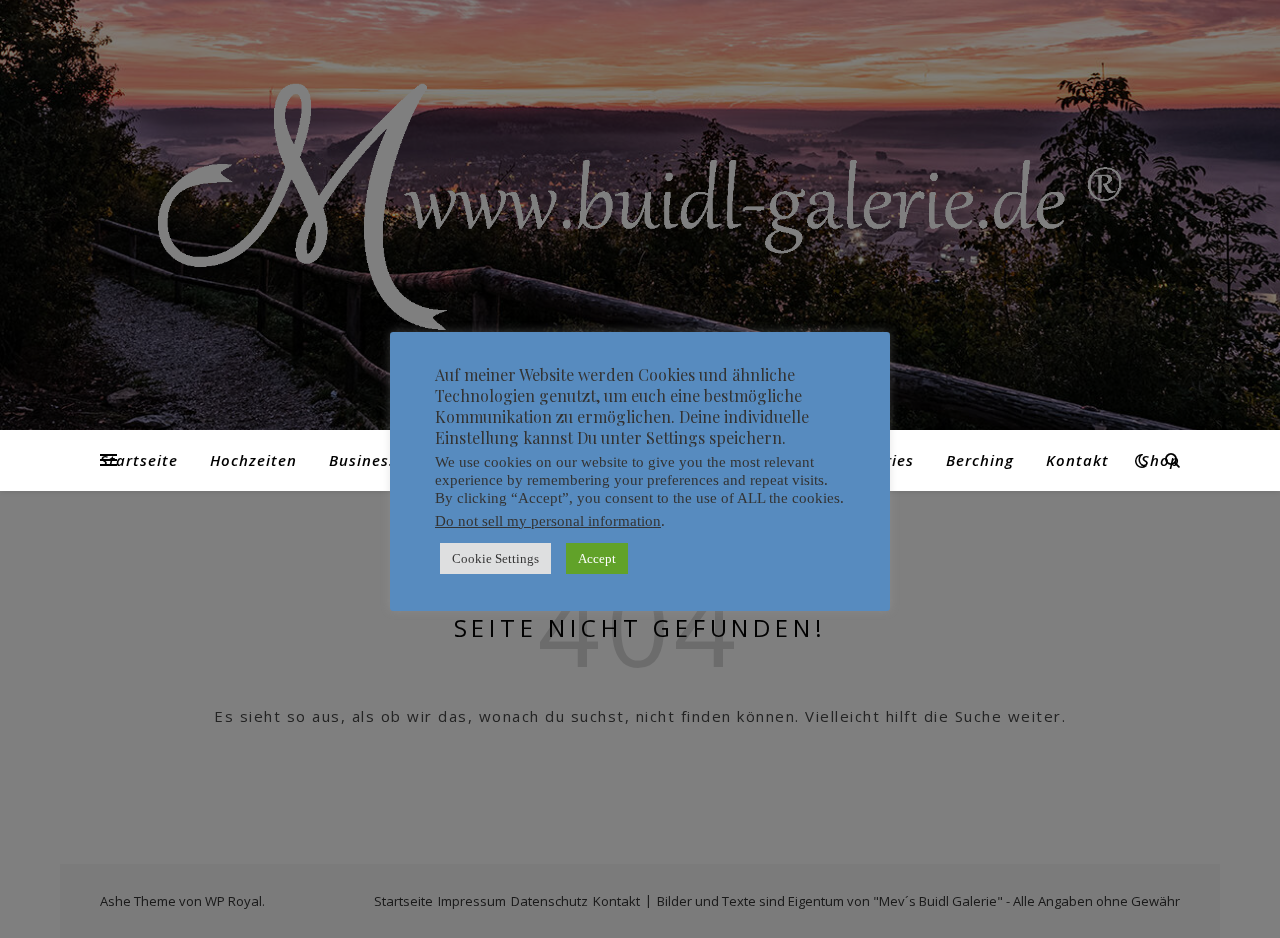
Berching (980, 460)
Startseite (139, 460)
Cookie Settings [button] (495, 558)
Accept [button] (597, 558)
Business (363, 460)
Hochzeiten (253, 460)
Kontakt (1077, 460)
